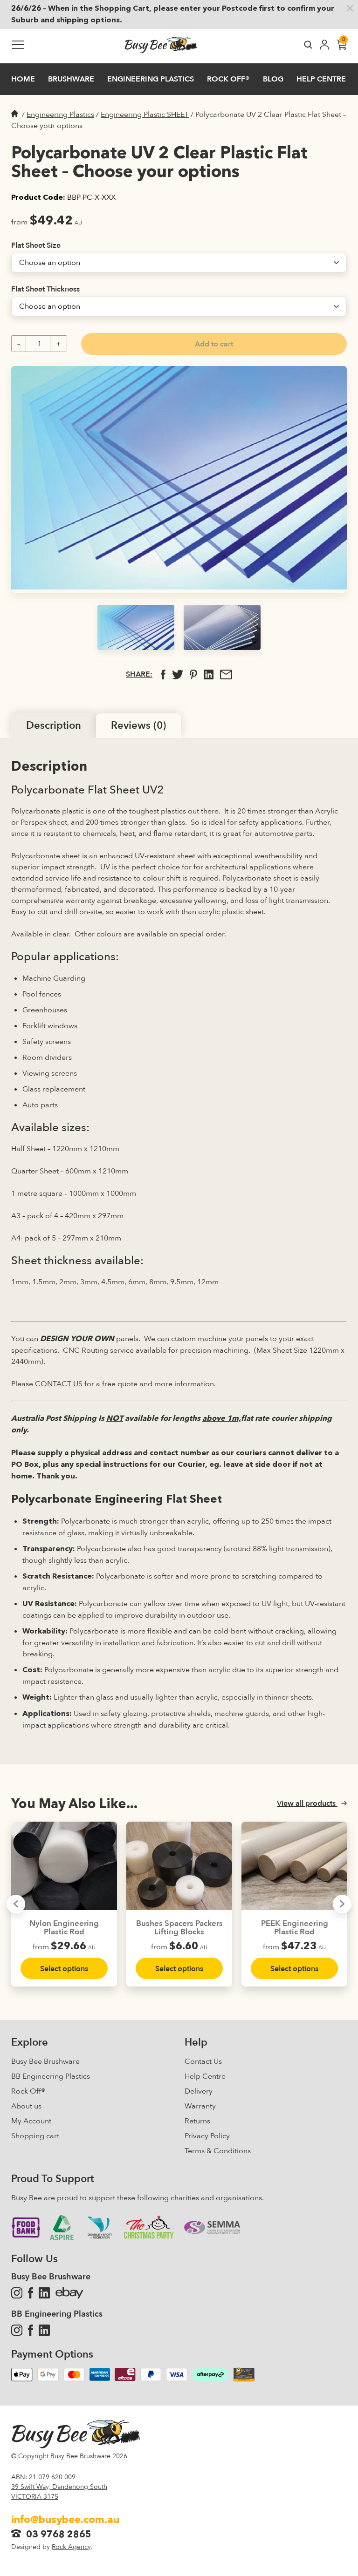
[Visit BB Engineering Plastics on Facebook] (31, 2330)
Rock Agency (71, 2547)
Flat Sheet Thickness (45, 289)
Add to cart (214, 344)
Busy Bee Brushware (45, 2061)
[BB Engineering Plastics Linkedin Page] (44, 2330)
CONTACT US (59, 1384)
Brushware (71, 79)
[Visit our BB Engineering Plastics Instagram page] (17, 2330)
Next (342, 1904)
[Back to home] (161, 46)
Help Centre (321, 79)
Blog (273, 79)
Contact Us (203, 2061)
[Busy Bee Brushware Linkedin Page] (44, 2293)
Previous (16, 1904)
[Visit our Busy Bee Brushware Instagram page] (17, 2293)
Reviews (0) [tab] (138, 725)
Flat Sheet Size (36, 245)
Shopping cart (35, 2136)
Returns (197, 2121)
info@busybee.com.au (65, 2520)
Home (23, 79)
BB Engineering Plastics (51, 2076)
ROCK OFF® (228, 79)
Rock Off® (28, 2091)
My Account (31, 2121)
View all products (307, 1803)
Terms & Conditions (218, 2151)
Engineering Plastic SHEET (145, 115)
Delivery (199, 2091)
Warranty (200, 2106)
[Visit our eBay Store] (69, 2293)
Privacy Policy (207, 2136)
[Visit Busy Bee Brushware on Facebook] (31, 2293)
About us (26, 2106)
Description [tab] (54, 725)
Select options (64, 1969)
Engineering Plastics (151, 79)
